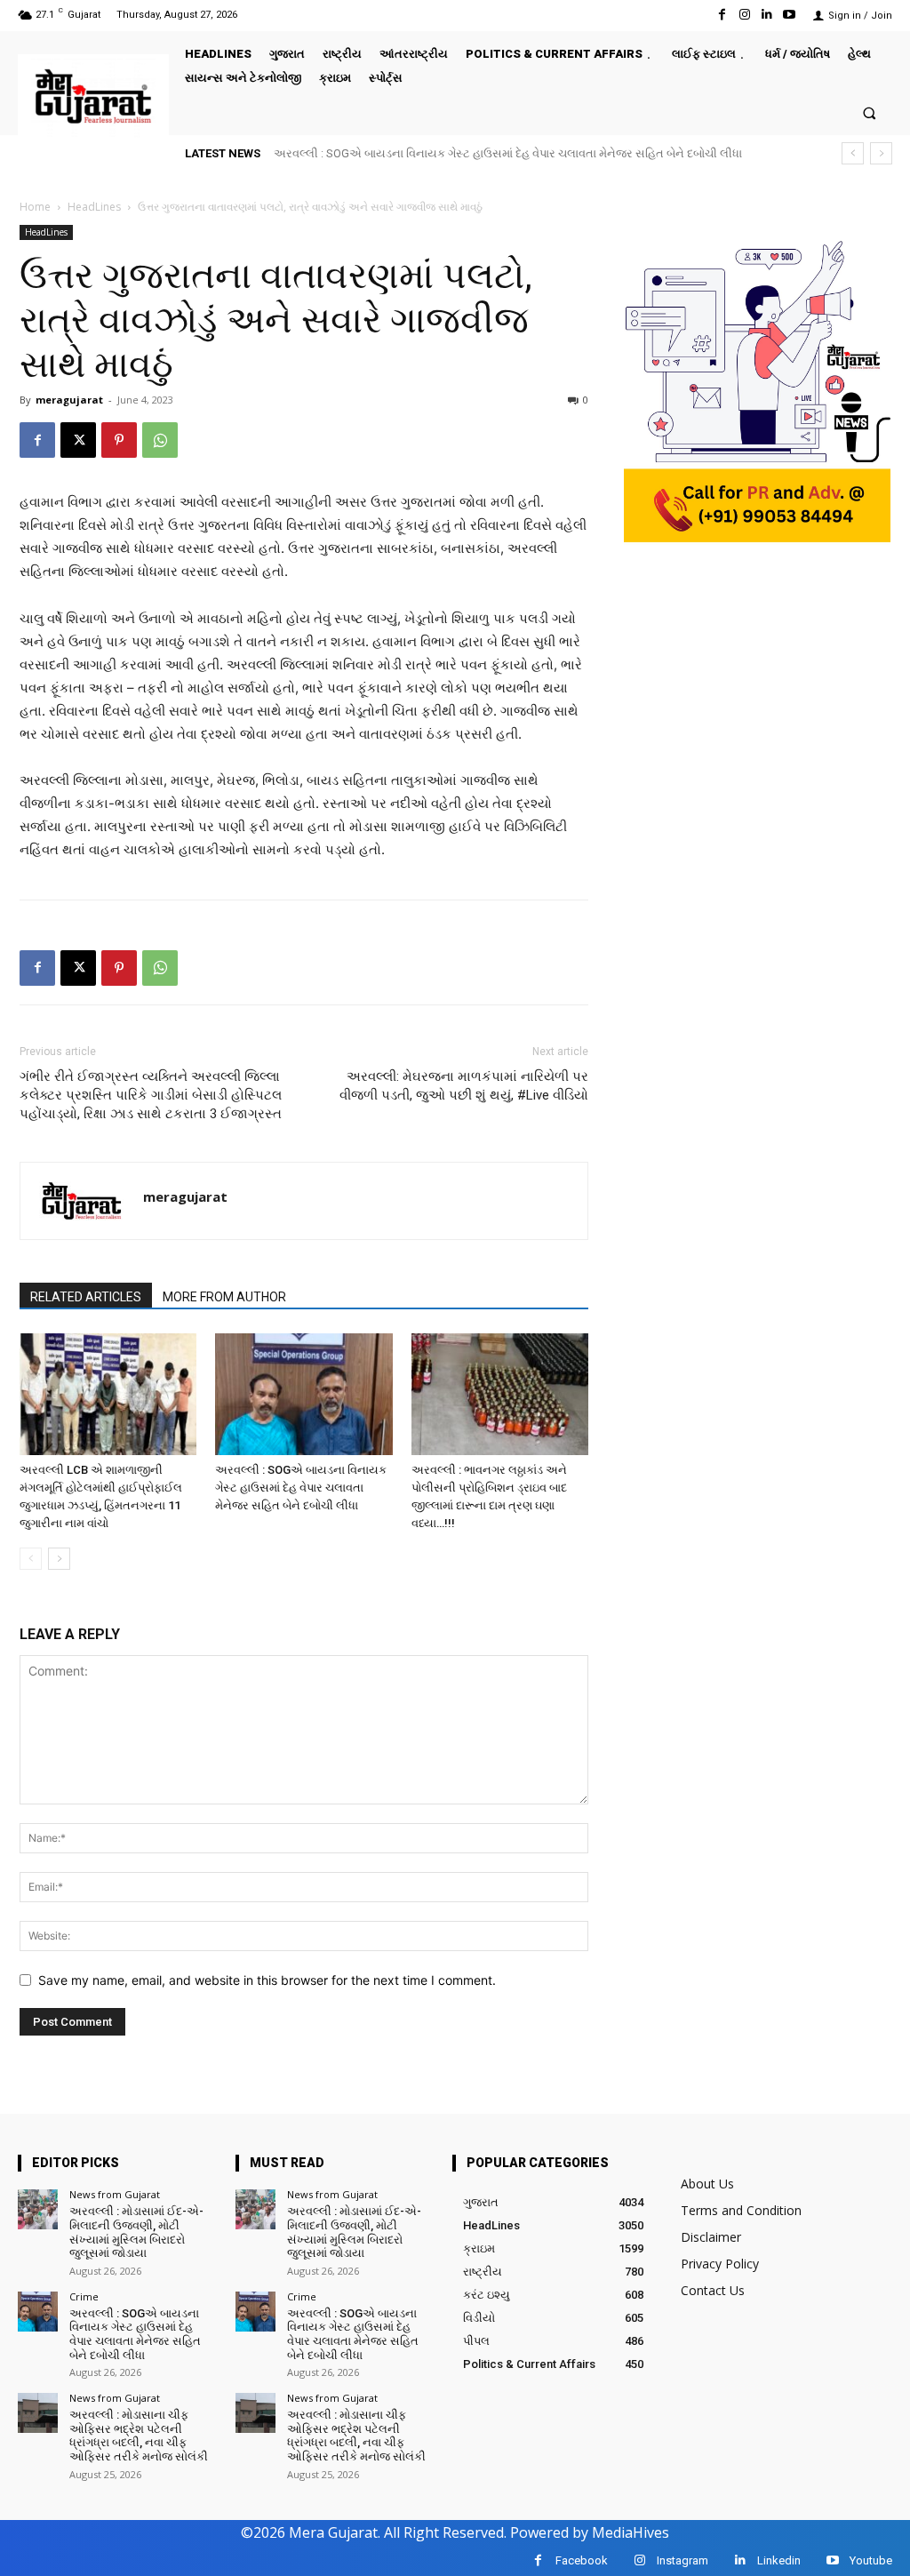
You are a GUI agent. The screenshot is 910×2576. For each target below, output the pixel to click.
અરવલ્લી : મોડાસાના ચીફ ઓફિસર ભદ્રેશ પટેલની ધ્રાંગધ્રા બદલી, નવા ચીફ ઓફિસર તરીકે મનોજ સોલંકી (529, 153)
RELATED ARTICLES (86, 1297)
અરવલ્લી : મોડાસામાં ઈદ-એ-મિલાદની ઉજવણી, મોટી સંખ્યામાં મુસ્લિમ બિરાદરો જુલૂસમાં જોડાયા (136, 2232)
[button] (870, 112)
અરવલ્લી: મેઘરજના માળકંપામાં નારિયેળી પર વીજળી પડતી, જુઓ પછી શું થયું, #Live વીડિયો (464, 1086)
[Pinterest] (119, 440)
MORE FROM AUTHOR (224, 1297)
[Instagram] (744, 15)
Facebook (582, 2560)
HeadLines (94, 207)
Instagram (682, 2560)
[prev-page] (31, 1559)
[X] (78, 440)
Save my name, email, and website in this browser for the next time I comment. (267, 1980)
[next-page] (59, 1559)
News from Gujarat (115, 2194)
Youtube (871, 2560)
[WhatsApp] (160, 440)
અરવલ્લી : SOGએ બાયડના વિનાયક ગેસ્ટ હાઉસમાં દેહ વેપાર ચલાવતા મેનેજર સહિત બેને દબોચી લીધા (301, 1488)
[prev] (853, 153)
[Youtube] (790, 15)
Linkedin (779, 2560)
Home (35, 207)
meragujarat (69, 400)
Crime (84, 2296)
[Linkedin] (767, 15)
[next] (881, 153)
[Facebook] (722, 15)
